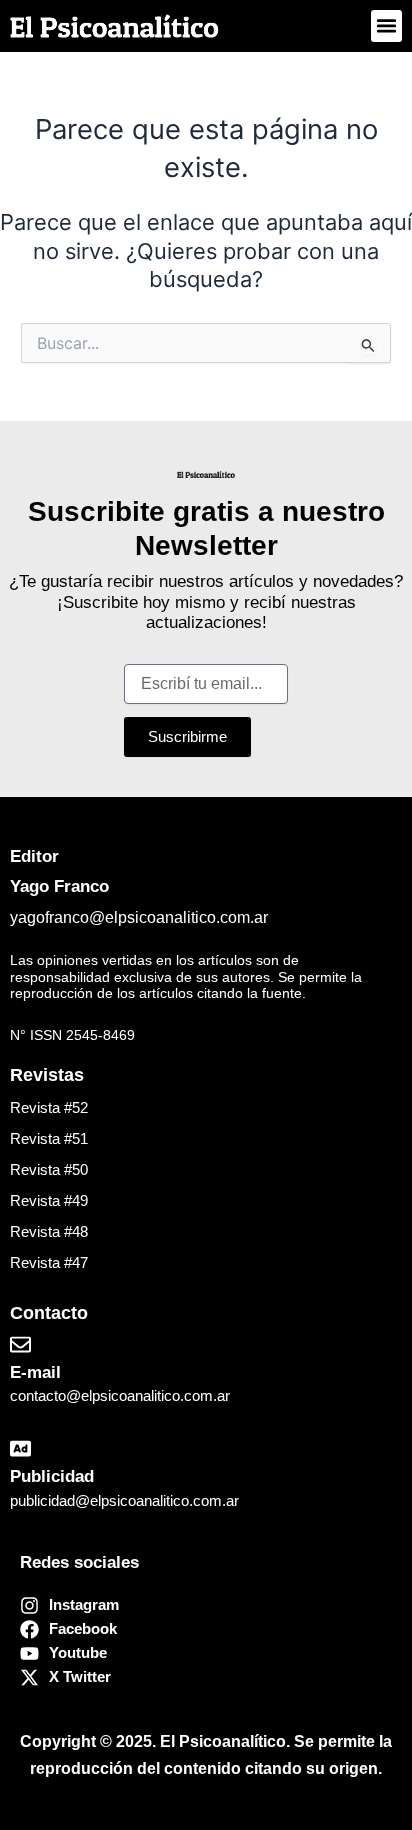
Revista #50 (49, 1170)
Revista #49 (49, 1201)
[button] (387, 26)
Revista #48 (49, 1232)
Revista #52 (49, 1108)
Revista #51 (49, 1139)
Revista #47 (49, 1263)
